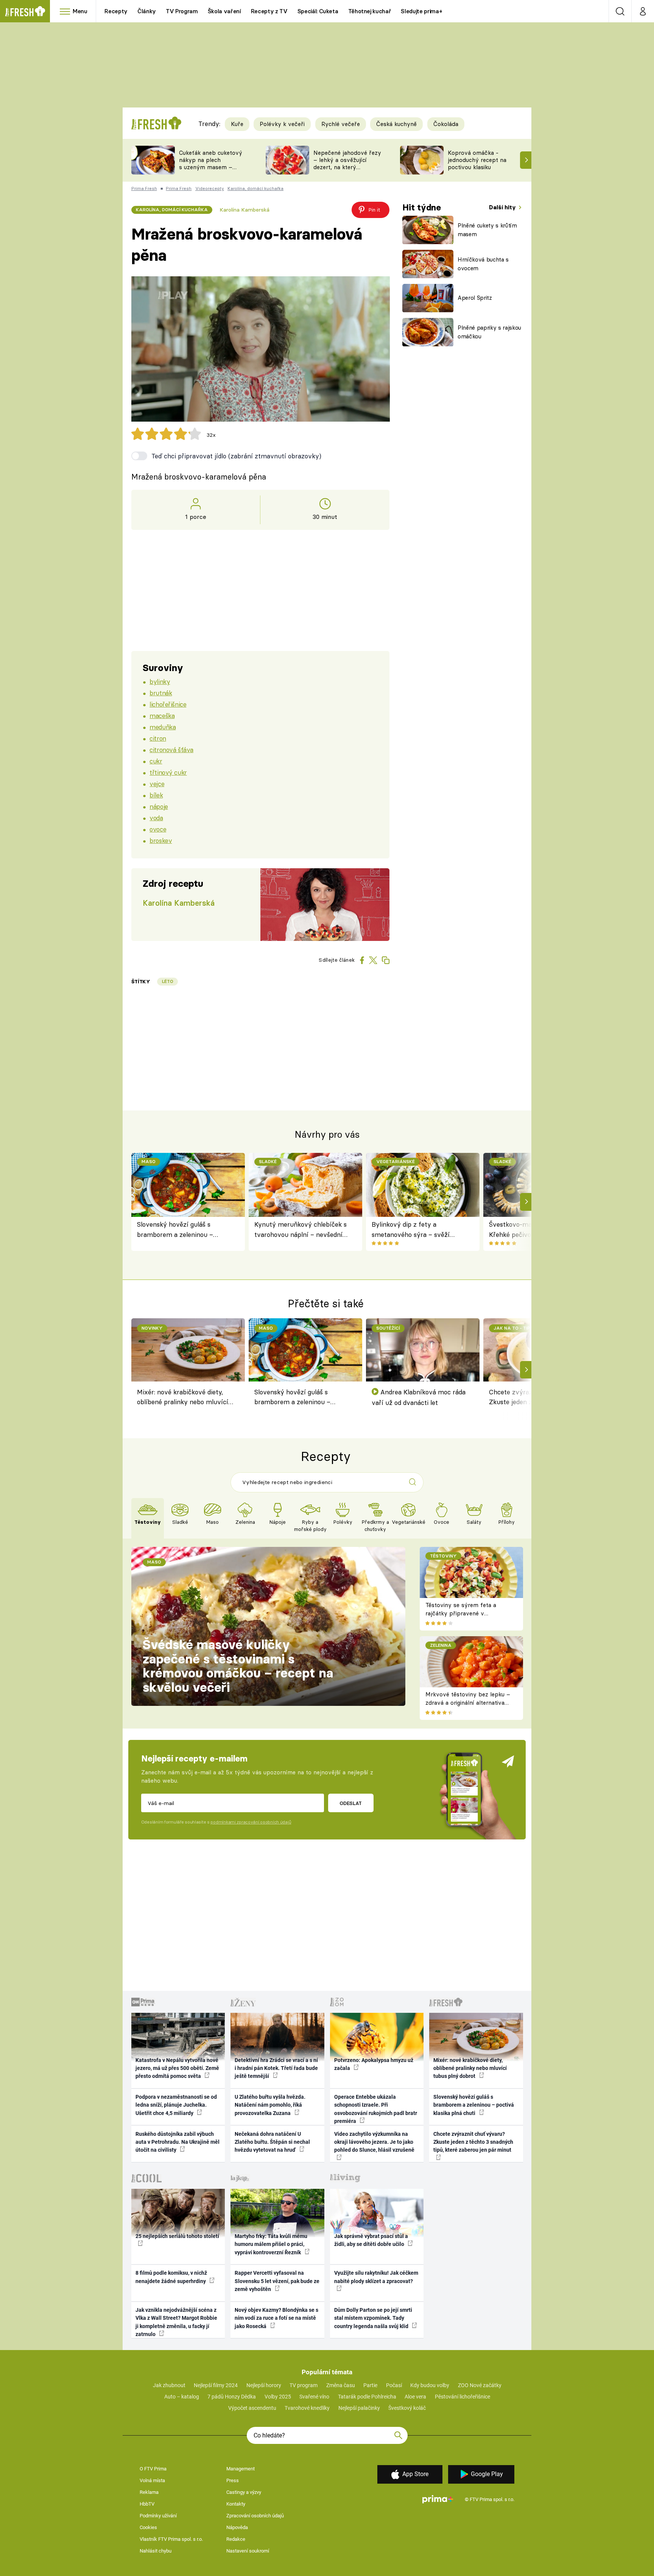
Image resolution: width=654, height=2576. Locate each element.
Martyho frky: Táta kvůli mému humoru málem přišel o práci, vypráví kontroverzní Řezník (271, 2244)
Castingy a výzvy (244, 2492)
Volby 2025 (278, 2397)
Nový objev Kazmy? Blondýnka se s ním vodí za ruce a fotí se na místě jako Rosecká (276, 2318)
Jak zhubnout (169, 2385)
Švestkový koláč (407, 2408)
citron (158, 738)
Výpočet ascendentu (252, 2408)
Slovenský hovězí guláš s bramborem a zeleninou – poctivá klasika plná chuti (175, 1230)
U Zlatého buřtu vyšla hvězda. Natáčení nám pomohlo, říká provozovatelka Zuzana (270, 2105)
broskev (161, 840)
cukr (156, 761)
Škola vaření (224, 11)
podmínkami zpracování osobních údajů (251, 1822)
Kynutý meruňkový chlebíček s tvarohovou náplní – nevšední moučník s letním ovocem (301, 1230)
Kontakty (236, 2504)
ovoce (158, 829)
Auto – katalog (182, 2397)
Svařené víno (314, 2397)
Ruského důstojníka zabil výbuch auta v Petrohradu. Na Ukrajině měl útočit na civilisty (178, 2142)
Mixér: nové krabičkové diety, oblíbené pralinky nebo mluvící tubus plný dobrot (183, 1398)
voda (156, 818)
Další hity (503, 207)
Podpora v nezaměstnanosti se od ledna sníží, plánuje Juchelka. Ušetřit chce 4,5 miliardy (176, 2105)
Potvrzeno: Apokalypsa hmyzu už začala (374, 2064)
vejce (157, 784)
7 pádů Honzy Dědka (232, 2397)
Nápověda (237, 2527)
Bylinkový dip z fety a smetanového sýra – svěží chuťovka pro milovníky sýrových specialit (411, 1230)
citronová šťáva (171, 750)
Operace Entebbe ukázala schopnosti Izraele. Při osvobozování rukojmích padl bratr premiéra (376, 2109)
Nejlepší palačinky (359, 2408)
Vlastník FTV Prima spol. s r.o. (171, 2539)
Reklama (149, 2492)
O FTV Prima (153, 2469)
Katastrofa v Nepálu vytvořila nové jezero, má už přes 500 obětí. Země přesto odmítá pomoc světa (177, 2068)
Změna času (341, 2385)
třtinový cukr (168, 772)
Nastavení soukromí (248, 2551)
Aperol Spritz (475, 298)
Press (233, 2480)
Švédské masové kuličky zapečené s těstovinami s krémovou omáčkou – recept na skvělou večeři (238, 1666)
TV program (304, 2385)
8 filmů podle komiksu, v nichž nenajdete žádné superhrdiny (171, 2277)
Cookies (148, 2527)
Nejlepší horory (264, 2385)
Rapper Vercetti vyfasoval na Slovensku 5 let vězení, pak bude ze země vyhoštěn (277, 2281)
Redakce (236, 2539)
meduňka (163, 727)
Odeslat (351, 1803)
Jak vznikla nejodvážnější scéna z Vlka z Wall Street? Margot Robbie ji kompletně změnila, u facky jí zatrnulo (176, 2322)
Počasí (394, 2385)
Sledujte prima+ (421, 11)
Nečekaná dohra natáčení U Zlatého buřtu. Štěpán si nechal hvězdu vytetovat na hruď (272, 2142)
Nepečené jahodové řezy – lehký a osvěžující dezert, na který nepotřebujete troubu (347, 163)
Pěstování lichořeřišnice (462, 2397)
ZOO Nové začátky (480, 2385)
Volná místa (152, 2480)
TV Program (182, 11)
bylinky (160, 681)
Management (241, 2469)
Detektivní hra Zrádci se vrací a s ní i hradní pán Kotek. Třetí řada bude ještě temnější (276, 2068)
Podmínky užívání (158, 2516)
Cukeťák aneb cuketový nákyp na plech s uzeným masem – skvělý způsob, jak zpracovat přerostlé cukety (211, 171)
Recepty (116, 11)
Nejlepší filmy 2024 (216, 2385)
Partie (370, 2385)
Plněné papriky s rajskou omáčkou (489, 332)
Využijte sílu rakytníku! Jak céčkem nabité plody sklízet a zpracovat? (376, 2277)
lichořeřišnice (168, 704)
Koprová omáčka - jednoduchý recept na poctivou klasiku (477, 160)
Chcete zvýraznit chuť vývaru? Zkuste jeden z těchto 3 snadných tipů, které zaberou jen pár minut (473, 2142)
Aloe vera (415, 2397)
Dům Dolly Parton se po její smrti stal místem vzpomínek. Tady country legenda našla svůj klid (373, 2318)
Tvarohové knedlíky (307, 2408)
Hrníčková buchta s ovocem (483, 264)
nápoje (159, 806)
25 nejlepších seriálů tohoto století (177, 2236)
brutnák (161, 693)
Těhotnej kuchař (370, 11)
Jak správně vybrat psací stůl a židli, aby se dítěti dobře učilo (371, 2240)
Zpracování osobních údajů (255, 2516)
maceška (162, 716)
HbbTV (147, 2504)
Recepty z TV (269, 11)
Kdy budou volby (430, 2385)
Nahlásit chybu (156, 2551)
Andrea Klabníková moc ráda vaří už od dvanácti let (419, 1397)
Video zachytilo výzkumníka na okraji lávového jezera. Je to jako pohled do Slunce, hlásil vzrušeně (374, 2142)
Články (147, 11)
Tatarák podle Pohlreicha (367, 2397)
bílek (156, 795)
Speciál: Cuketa (318, 11)
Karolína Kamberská (244, 210)
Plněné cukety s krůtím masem (487, 230)
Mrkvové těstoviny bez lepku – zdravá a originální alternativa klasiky (468, 1703)
